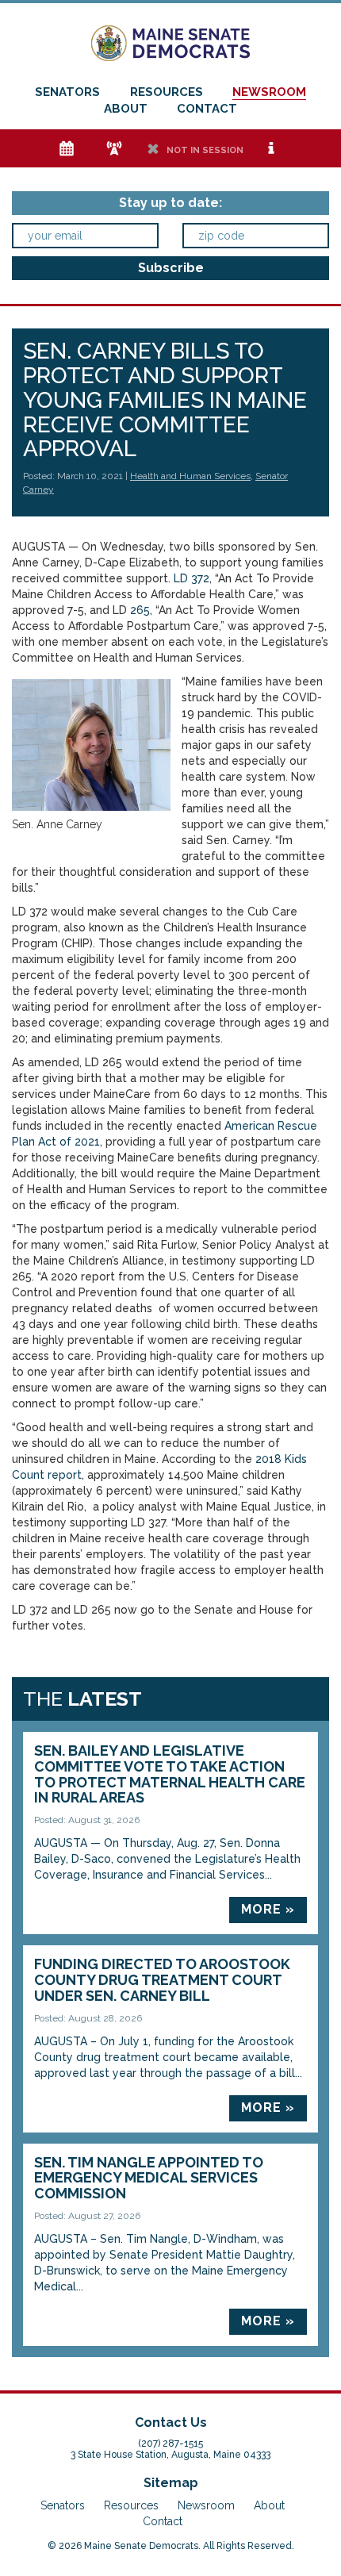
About (126, 109)
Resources (167, 92)
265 (140, 610)
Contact (207, 109)
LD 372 (192, 578)
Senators (67, 92)
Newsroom (269, 92)
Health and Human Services (190, 476)
